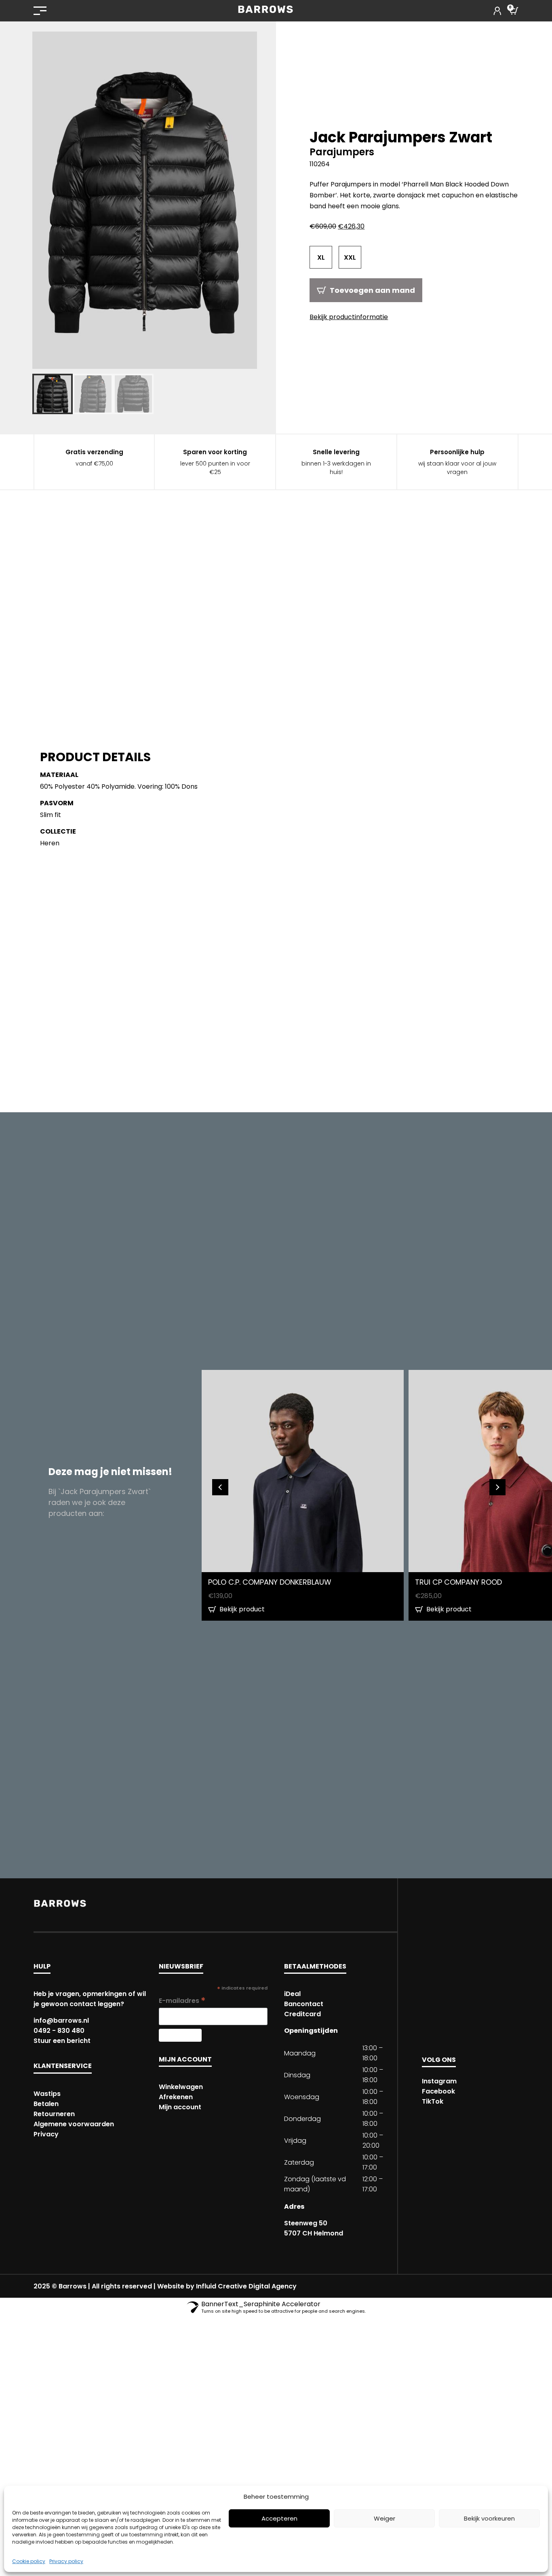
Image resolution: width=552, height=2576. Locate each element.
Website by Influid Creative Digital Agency (227, 2286)
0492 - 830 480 (59, 2031)
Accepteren (279, 2518)
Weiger (385, 2518)
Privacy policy (66, 2561)
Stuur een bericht (62, 2041)
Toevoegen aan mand (372, 290)
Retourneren (54, 2114)
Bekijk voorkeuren (489, 2518)
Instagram (439, 2081)
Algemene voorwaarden (74, 2124)
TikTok (433, 2101)
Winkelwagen (181, 2087)
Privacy (46, 2134)
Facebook (438, 2091)
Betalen (46, 2104)
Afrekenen (176, 2097)
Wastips (47, 2094)
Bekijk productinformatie (349, 317)
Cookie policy (29, 2561)
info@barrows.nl (61, 2020)
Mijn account (180, 2107)
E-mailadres (182, 2001)
